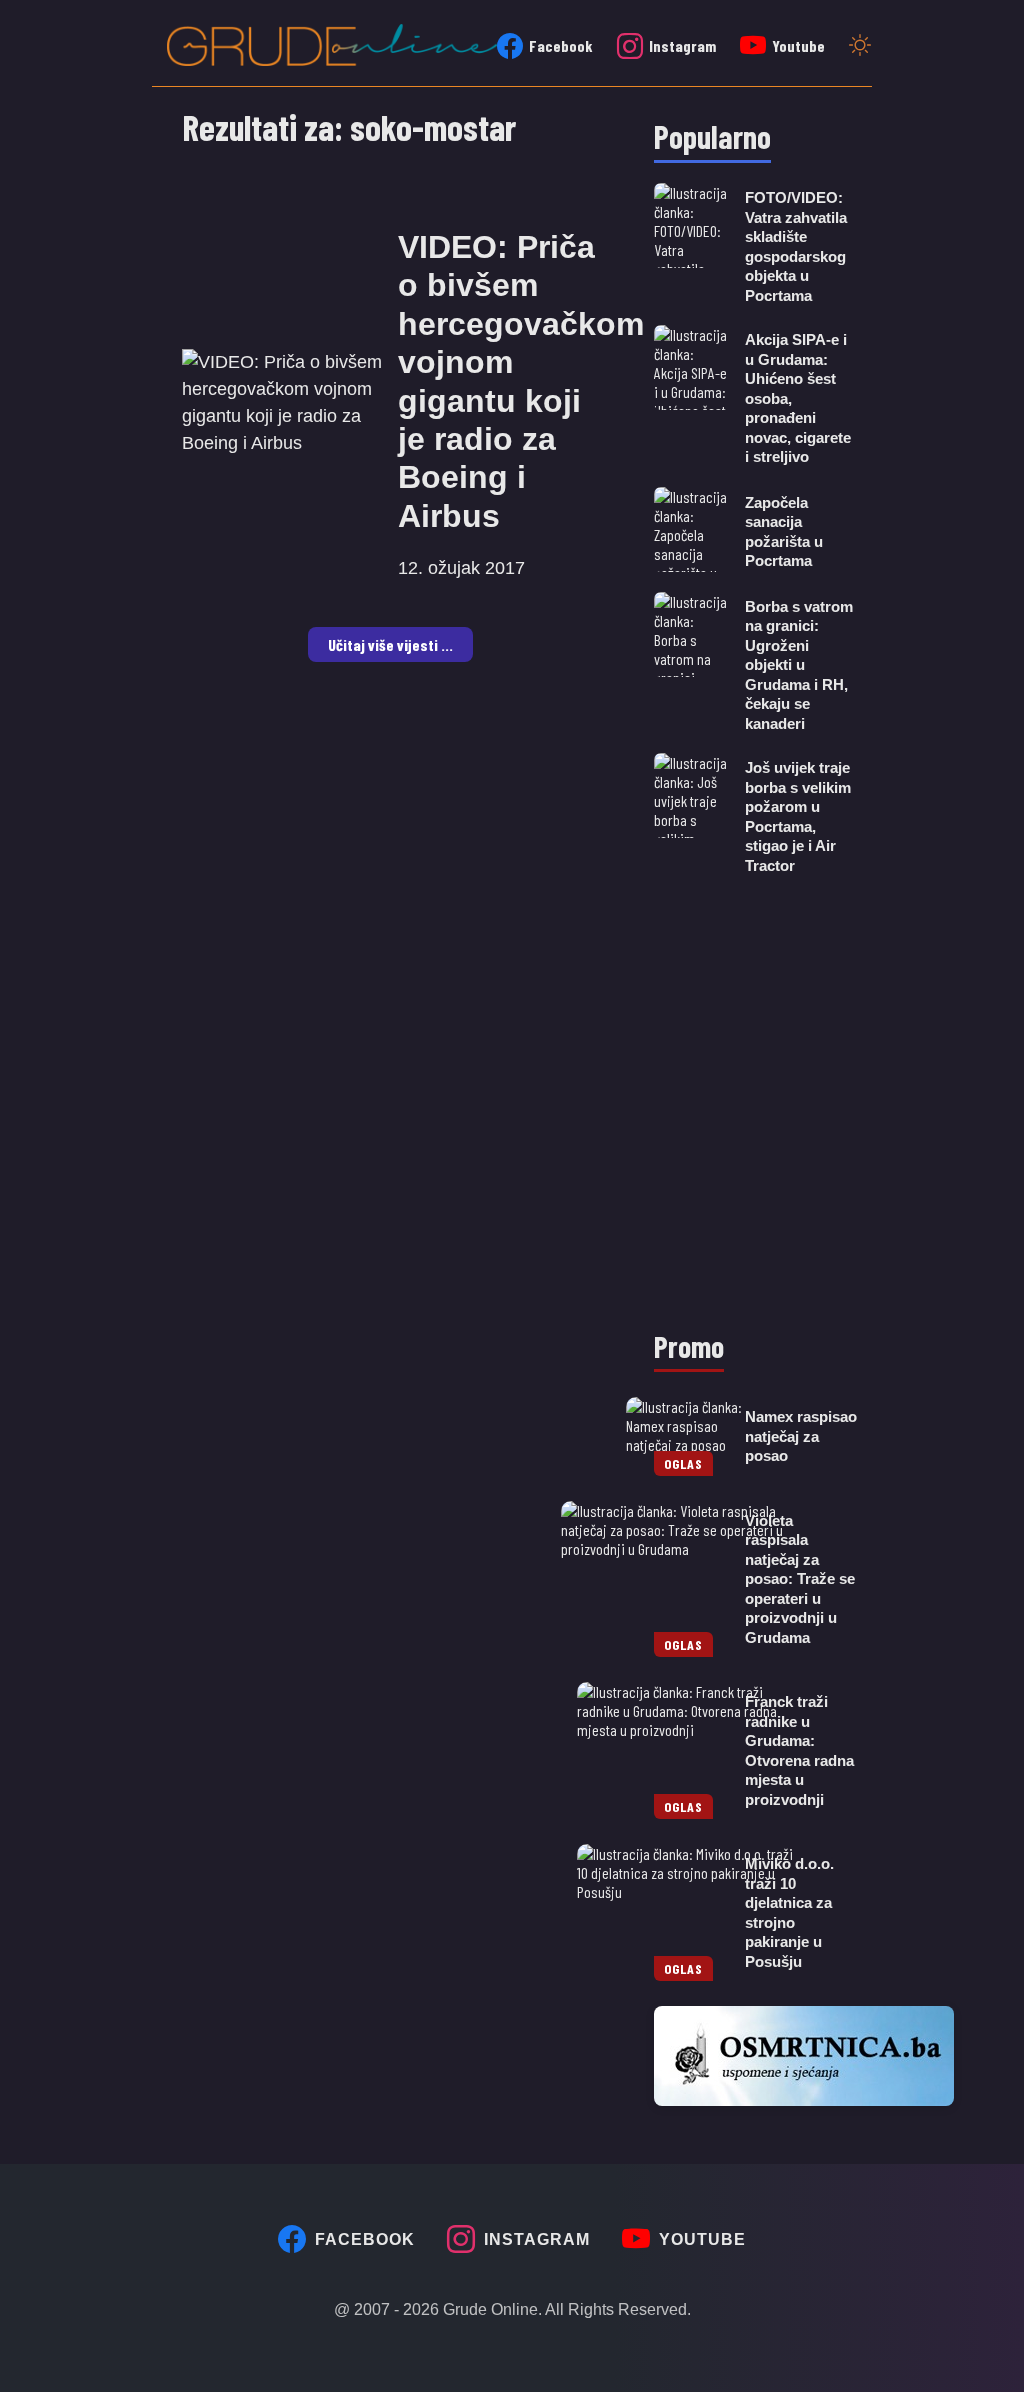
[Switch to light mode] (860, 47)
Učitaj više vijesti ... (390, 644)
